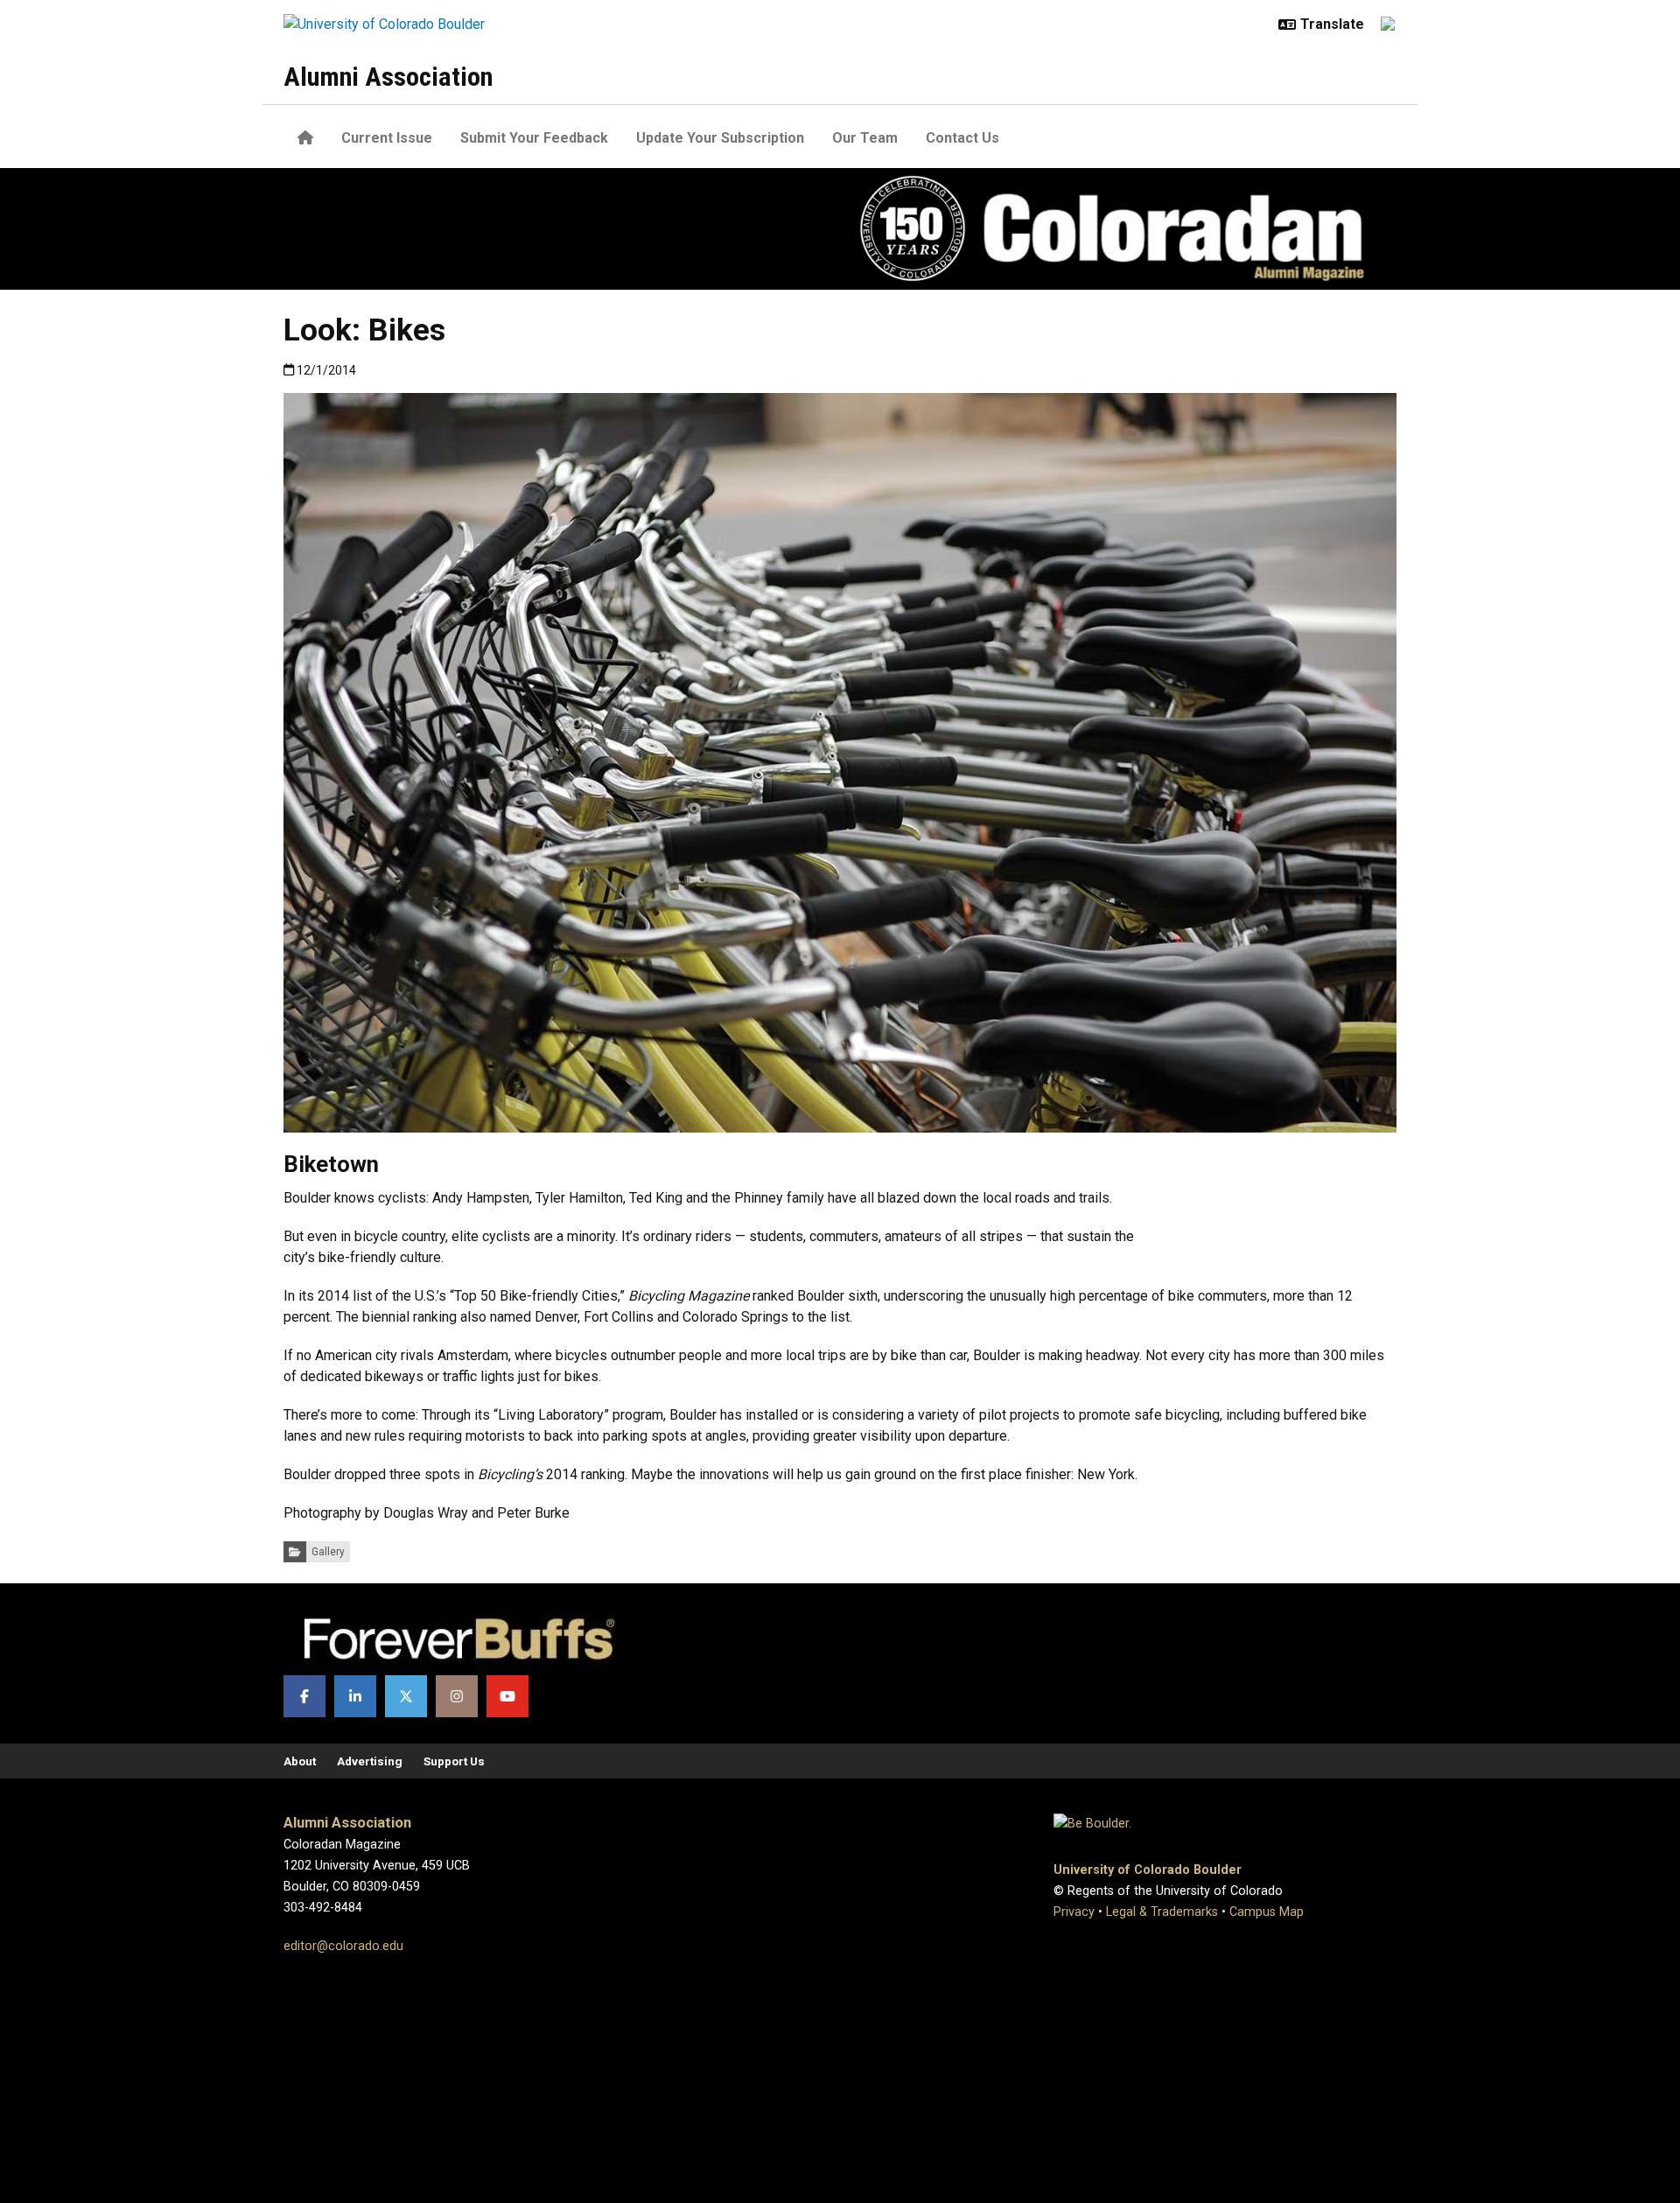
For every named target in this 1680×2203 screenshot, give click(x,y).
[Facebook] (304, 1696)
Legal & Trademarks (1162, 1912)
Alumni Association (388, 77)
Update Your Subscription (720, 138)
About (300, 1761)
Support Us (454, 1761)
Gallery (328, 1552)
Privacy (1074, 1912)
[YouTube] (507, 1696)
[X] (406, 1696)
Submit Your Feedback (534, 138)
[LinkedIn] (355, 1696)
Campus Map (1267, 1912)
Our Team (865, 138)
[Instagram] (457, 1696)
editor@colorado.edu (343, 1946)
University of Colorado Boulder (1148, 1870)
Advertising (370, 1761)
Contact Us (962, 138)
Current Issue (387, 138)
